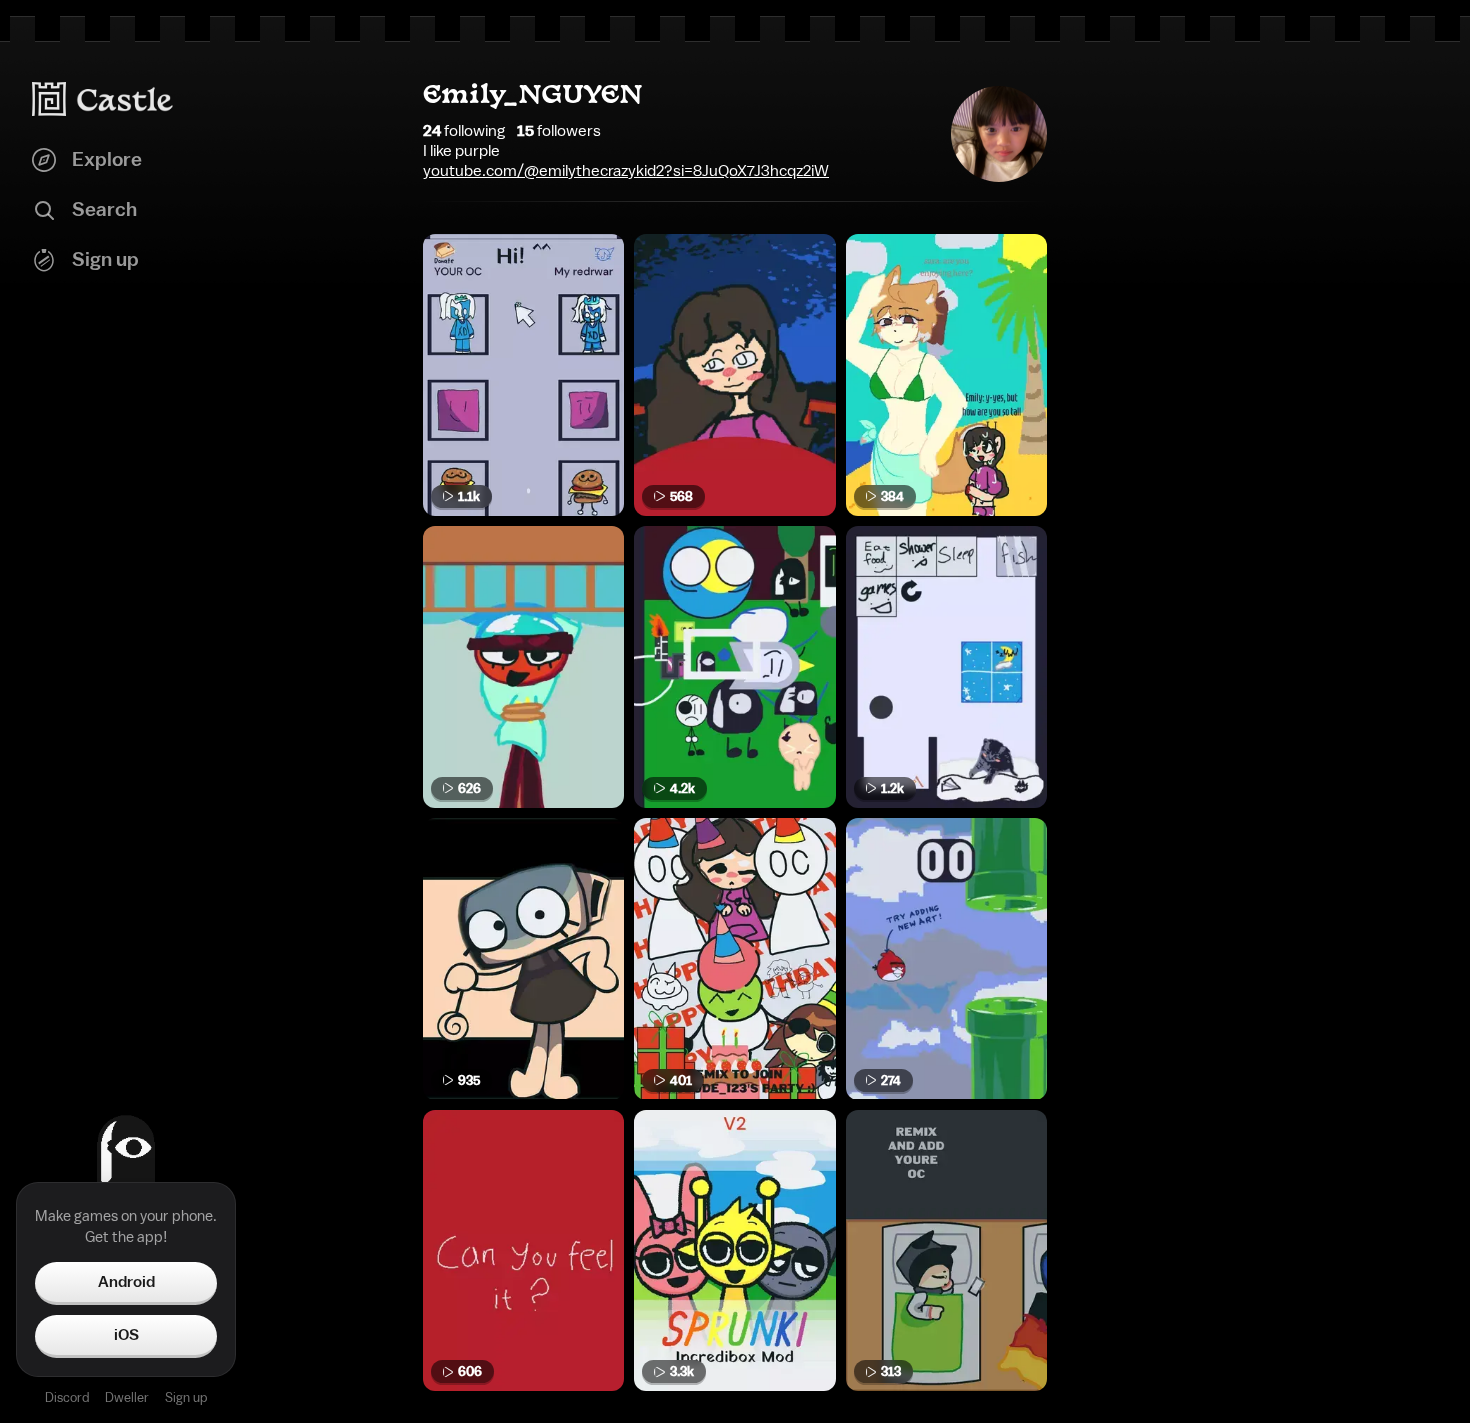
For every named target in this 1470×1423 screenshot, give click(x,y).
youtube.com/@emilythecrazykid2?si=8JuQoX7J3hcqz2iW (626, 171)
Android (126, 1282)
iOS (126, 1335)
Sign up (186, 1397)
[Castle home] (103, 99)
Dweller (127, 1397)
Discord (67, 1397)
